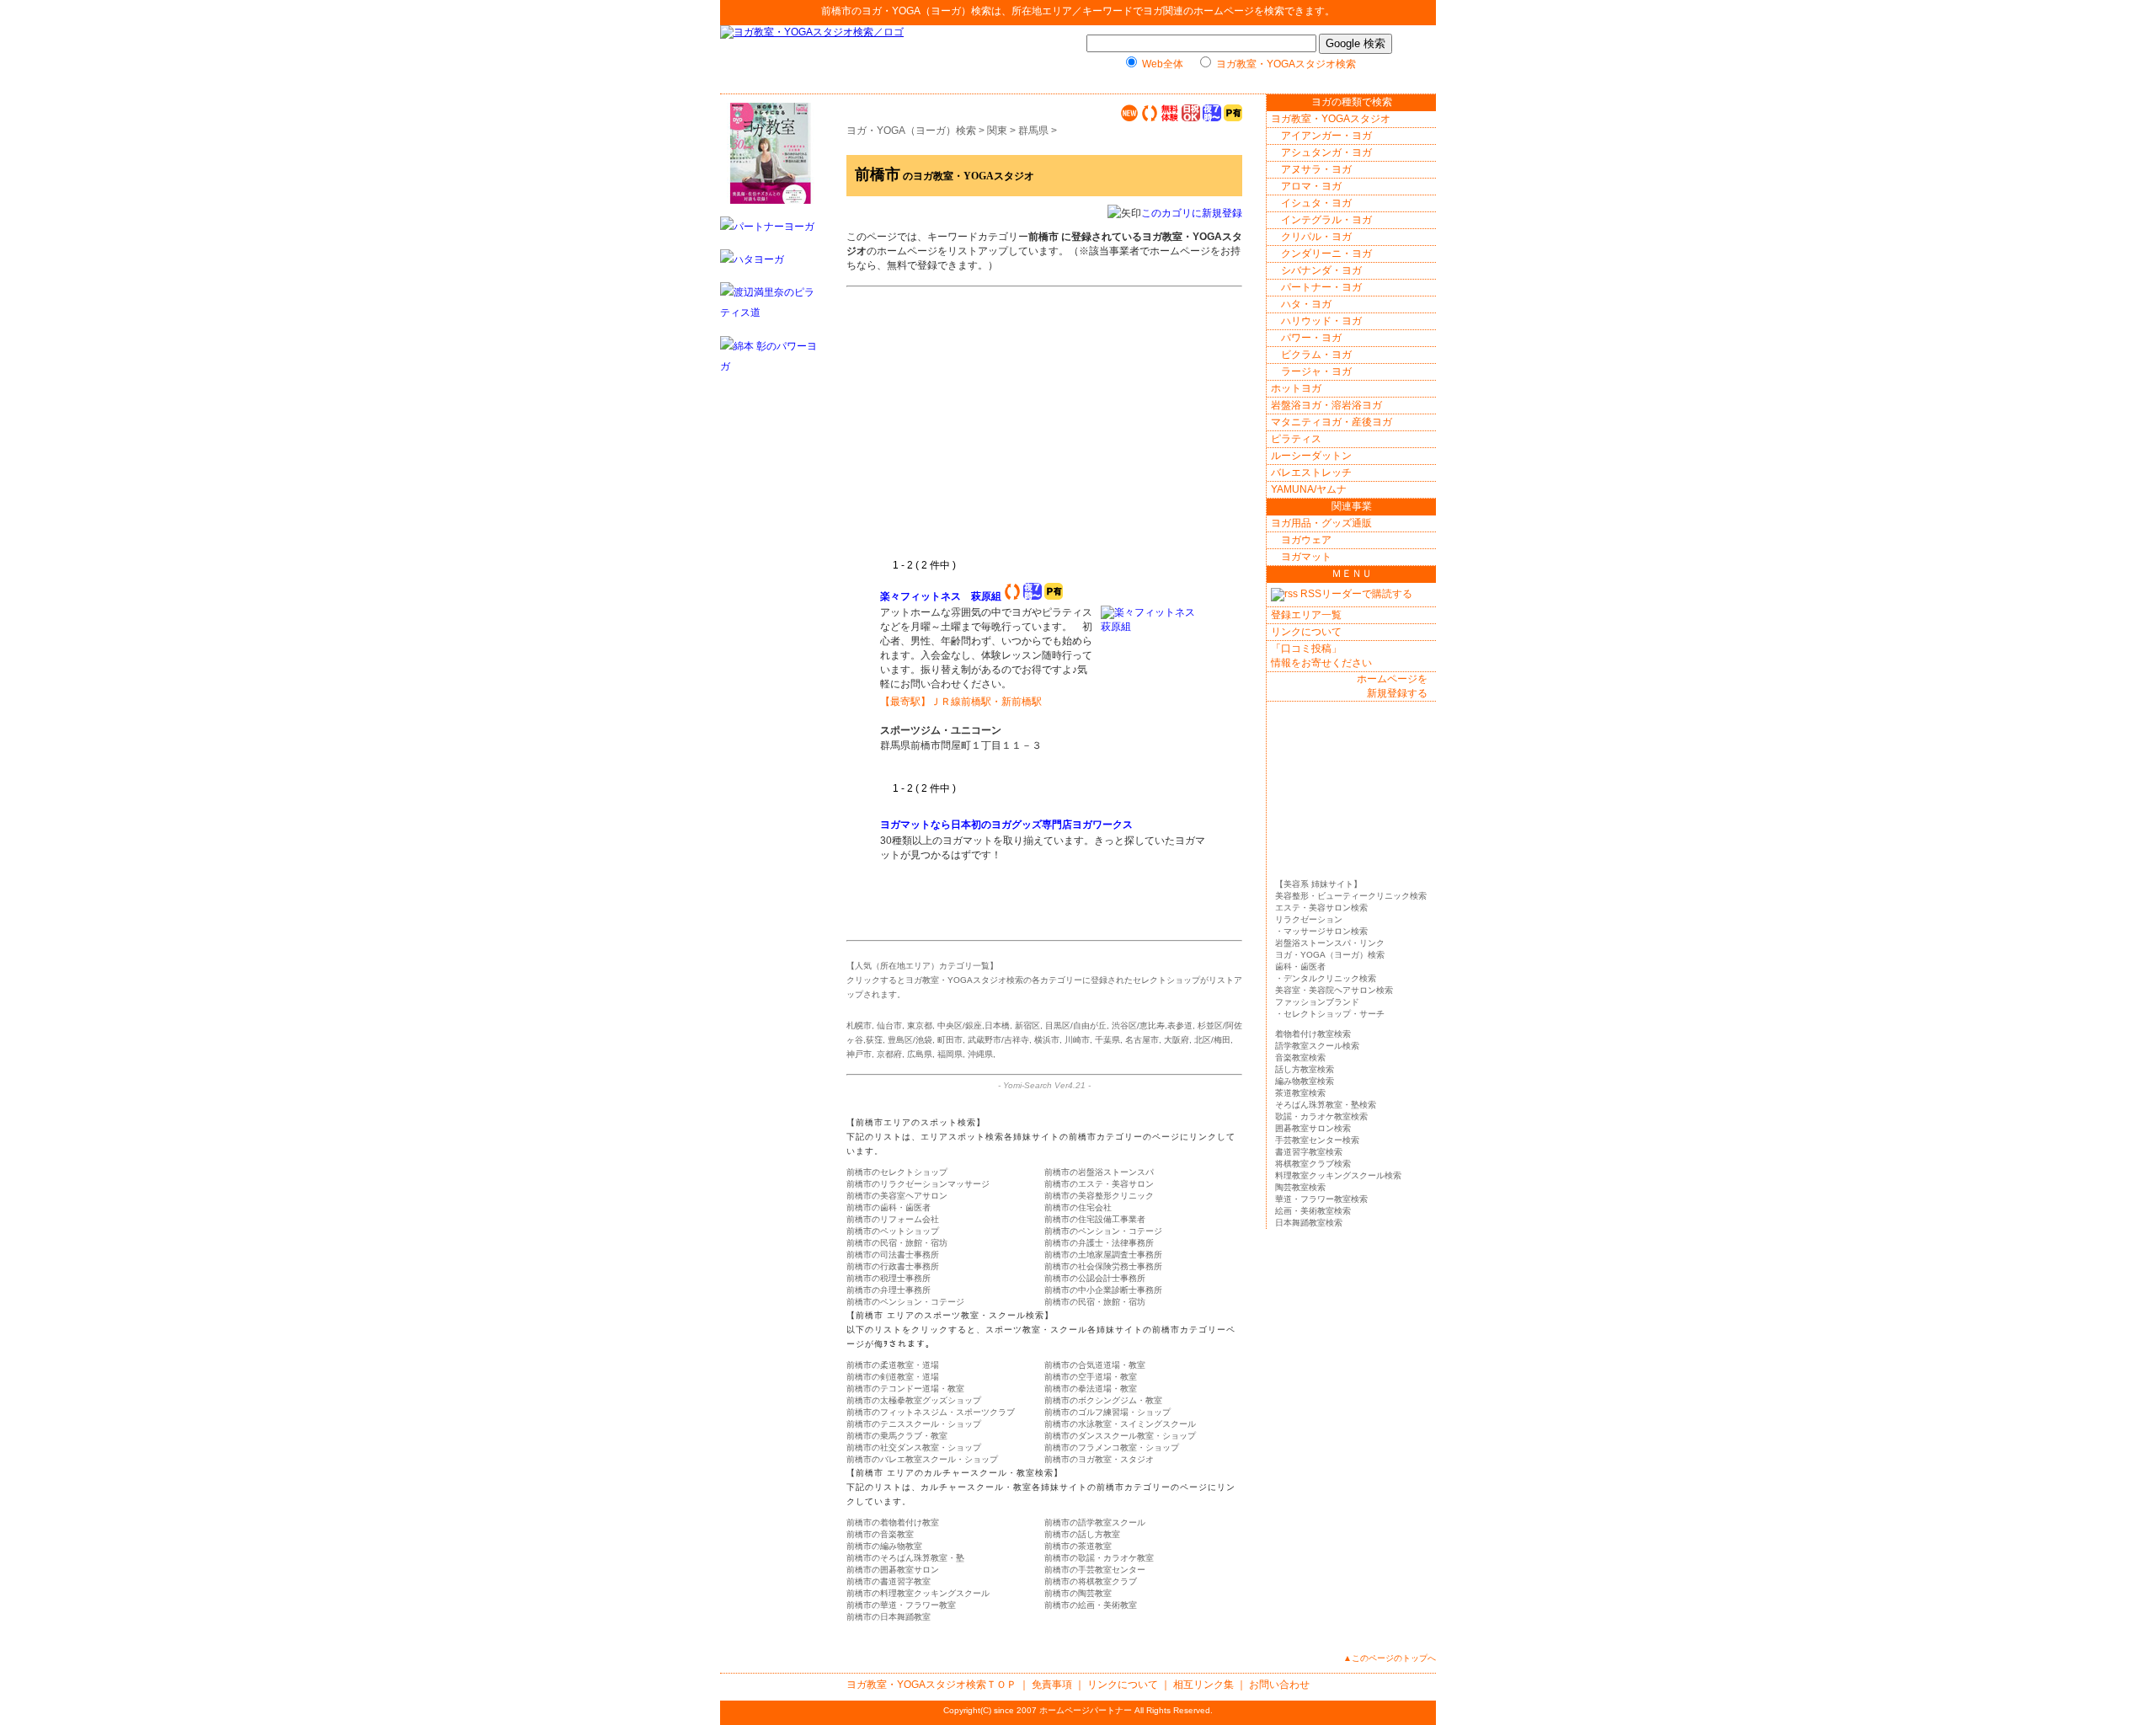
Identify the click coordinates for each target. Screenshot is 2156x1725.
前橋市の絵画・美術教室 (1091, 1605)
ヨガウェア (1306, 540)
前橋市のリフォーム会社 (893, 1219)
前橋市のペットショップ (893, 1231)
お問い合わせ (1279, 1685)
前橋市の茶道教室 (1078, 1546)
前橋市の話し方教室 (1082, 1534)
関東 (997, 131)
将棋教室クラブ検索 (1313, 1164)
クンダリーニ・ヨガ (1326, 254)
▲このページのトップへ (1390, 1658)
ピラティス (1296, 439)
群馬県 (1033, 131)
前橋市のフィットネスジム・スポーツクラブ (931, 1412)
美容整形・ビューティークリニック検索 (1351, 896)
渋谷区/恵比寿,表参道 (1152, 1025)
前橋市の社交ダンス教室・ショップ (914, 1447)
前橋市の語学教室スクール (1095, 1522)
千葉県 (1107, 1040)
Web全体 (1163, 64)
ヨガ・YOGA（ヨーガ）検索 (926, 11)
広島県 (920, 1054)
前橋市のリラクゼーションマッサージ (918, 1184)
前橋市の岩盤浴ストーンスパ (1099, 1172)
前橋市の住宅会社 (1078, 1207)
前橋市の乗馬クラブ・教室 (897, 1436)
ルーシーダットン (1311, 456)
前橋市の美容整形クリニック (1099, 1196)
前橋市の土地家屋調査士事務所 (1103, 1255)
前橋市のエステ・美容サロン (1099, 1184)
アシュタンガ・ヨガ (1326, 152)
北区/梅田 (1212, 1040)
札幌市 (859, 1025)
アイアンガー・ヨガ (1326, 136)
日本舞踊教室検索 (1309, 1223)
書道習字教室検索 (1309, 1152)
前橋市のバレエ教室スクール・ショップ (922, 1459)
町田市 (950, 1040)
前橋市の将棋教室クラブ (1091, 1581)
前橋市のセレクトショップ (897, 1172)
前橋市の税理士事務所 (889, 1278)
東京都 (920, 1025)
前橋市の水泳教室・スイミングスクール (1120, 1424)
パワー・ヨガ (1311, 338)
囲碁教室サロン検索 (1313, 1128)
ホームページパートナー (1086, 1710)
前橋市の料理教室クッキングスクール (918, 1593)
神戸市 (859, 1054)
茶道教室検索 (1300, 1093)
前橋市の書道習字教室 (889, 1581)
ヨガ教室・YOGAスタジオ (1331, 119)
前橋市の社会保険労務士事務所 (1103, 1266)
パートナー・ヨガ (1321, 287)
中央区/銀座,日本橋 (974, 1025)
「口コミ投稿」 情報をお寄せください (1321, 656)
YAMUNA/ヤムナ (1309, 489)
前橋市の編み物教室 (884, 1546)
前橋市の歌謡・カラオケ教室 (1099, 1558)
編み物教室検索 (1305, 1081)
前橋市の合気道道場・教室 (1095, 1365)
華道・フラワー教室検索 (1321, 1199)
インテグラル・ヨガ (1326, 220)
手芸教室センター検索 (1317, 1140)
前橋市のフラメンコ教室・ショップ (1112, 1447)
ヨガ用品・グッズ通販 (1321, 523)
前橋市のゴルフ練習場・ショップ (1107, 1412)
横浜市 (1047, 1040)
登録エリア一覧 (1306, 615)
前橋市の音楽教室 (880, 1534)
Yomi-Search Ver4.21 (1044, 1085)
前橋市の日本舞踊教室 (889, 1617)
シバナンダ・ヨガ (1321, 270)
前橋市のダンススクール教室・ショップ (1120, 1436)
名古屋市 (1142, 1040)
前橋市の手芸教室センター (1095, 1570)
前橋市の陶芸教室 (1078, 1593)
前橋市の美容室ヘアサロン (897, 1196)
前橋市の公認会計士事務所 (1095, 1278)
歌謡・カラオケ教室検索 (1321, 1116)
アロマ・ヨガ (1311, 186)
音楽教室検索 (1300, 1057)
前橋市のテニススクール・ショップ (914, 1424)
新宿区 (1027, 1025)
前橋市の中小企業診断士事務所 (1103, 1290)
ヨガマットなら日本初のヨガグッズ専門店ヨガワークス (1008, 825)
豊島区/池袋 (910, 1040)
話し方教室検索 (1305, 1069)
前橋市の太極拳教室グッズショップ (914, 1400)
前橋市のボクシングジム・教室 (1103, 1400)
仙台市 (889, 1025)
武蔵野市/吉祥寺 (998, 1040)
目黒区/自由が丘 (1076, 1025)
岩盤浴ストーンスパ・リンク (1330, 943)
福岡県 (950, 1054)
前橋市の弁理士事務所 (889, 1290)
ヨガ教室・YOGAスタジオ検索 (1286, 64)
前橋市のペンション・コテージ (1103, 1231)
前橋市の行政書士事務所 (893, 1266)
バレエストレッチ (1311, 473)
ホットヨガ (1296, 388)
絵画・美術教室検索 (1313, 1211)
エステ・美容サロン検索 (1321, 908)
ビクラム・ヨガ (1316, 355)
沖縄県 (980, 1054)
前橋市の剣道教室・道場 (893, 1377)
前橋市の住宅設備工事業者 (1095, 1219)
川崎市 (1077, 1040)
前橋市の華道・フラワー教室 (901, 1605)
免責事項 (1052, 1685)
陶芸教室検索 (1300, 1187)
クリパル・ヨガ (1316, 237)
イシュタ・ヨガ (1316, 203)
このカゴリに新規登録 (1192, 213)
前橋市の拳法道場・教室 (1091, 1389)
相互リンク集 (1203, 1685)
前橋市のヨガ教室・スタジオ (1099, 1459)
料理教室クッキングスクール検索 (1338, 1175)
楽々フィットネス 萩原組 (941, 596)
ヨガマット (1306, 557)
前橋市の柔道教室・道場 (893, 1365)
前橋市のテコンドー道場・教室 (905, 1389)
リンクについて (1306, 632)
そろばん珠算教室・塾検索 (1326, 1105)
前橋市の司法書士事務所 (893, 1255)
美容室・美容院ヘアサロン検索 (1334, 990)
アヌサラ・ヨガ (1316, 169)
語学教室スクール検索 (1317, 1046)
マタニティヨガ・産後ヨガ (1331, 422)
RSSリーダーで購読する (1355, 594)
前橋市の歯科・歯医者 (889, 1207)
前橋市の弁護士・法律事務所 (1099, 1243)
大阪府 (1177, 1040)
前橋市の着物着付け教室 (893, 1522)
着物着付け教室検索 (1313, 1034)
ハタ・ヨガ (1306, 304)
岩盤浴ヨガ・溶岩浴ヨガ (1326, 405)
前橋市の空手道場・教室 (1091, 1377)
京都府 (889, 1054)
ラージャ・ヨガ (1316, 371)
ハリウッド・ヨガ (1321, 321)
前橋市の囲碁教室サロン (893, 1570)
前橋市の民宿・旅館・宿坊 (897, 1243)
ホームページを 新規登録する (1392, 686)
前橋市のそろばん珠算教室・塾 (905, 1558)
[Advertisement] (1022, 432)
